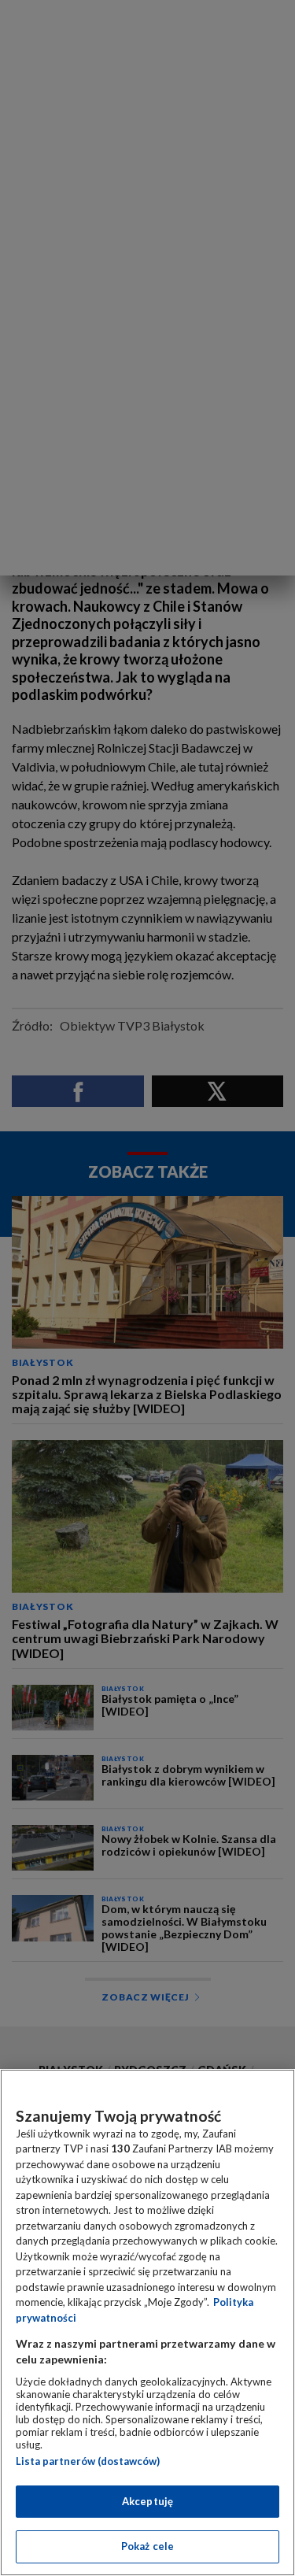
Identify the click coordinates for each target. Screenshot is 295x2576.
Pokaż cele (147, 2546)
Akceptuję (147, 2501)
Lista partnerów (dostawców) (88, 2461)
